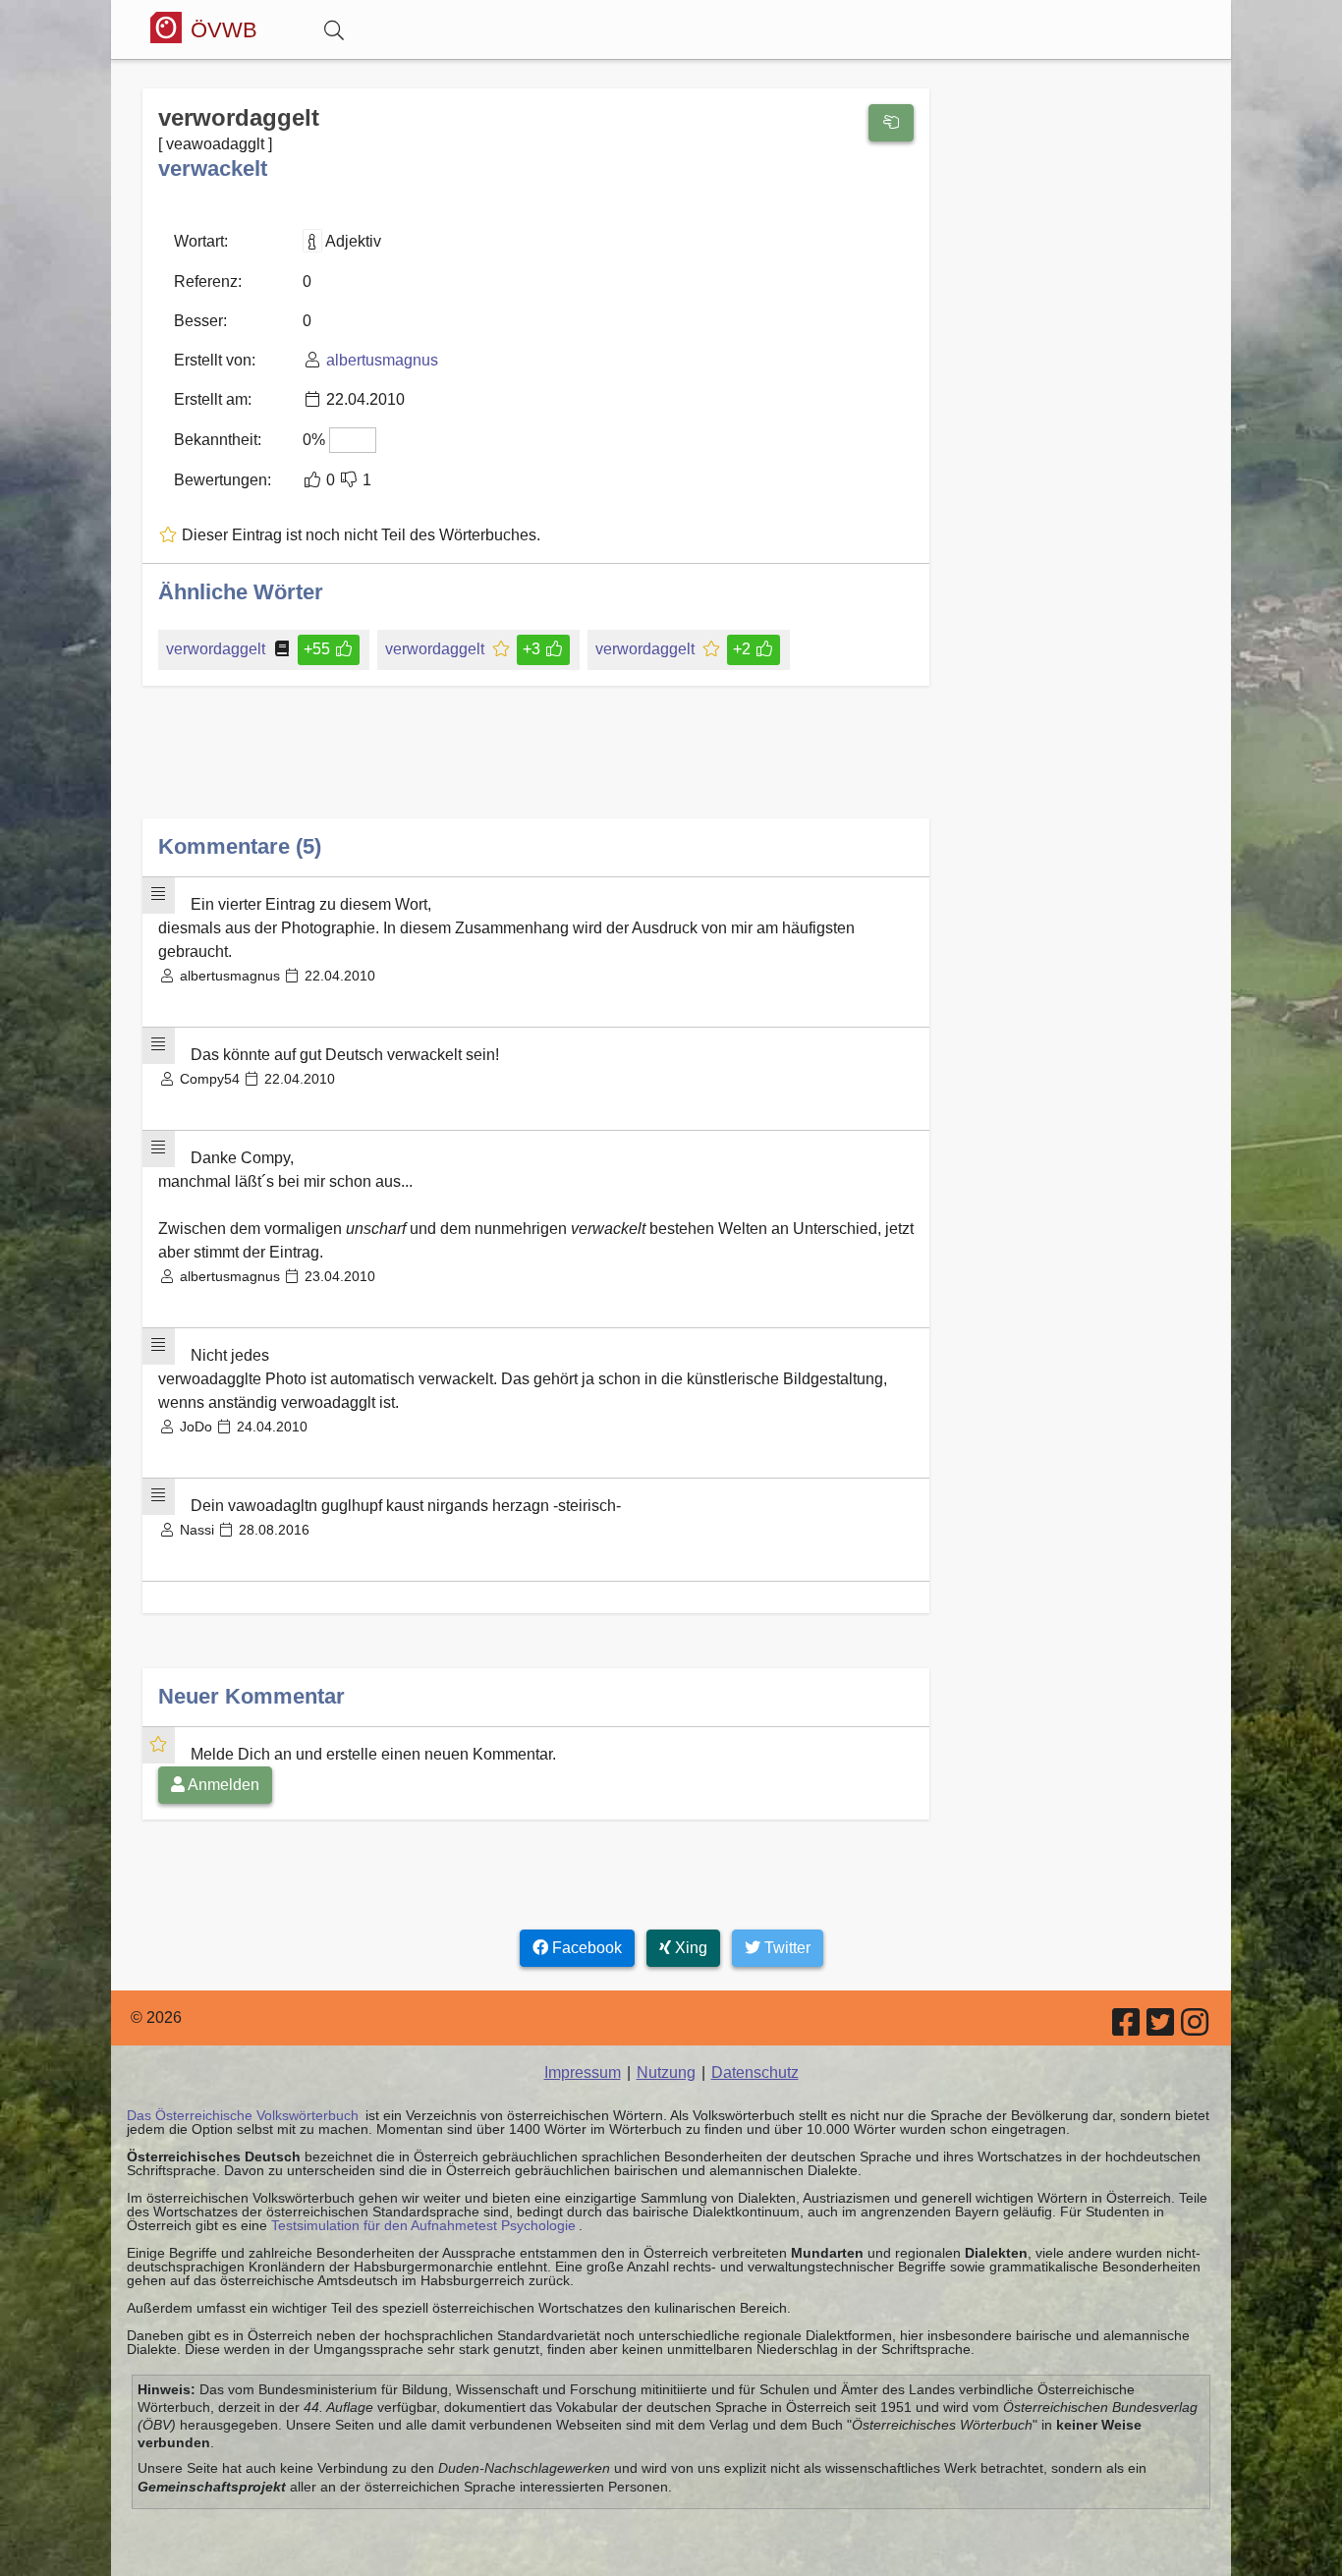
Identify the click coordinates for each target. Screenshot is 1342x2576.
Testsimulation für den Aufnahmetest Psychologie (423, 2225)
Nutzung (666, 2072)
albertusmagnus (382, 360)
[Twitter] (1162, 2028)
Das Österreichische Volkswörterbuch (243, 2115)
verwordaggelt (216, 649)
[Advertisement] (536, 768)
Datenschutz (755, 2072)
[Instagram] (1196, 2028)
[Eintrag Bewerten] (891, 123)
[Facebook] (1127, 2028)
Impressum (583, 2072)
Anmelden (222, 1785)
